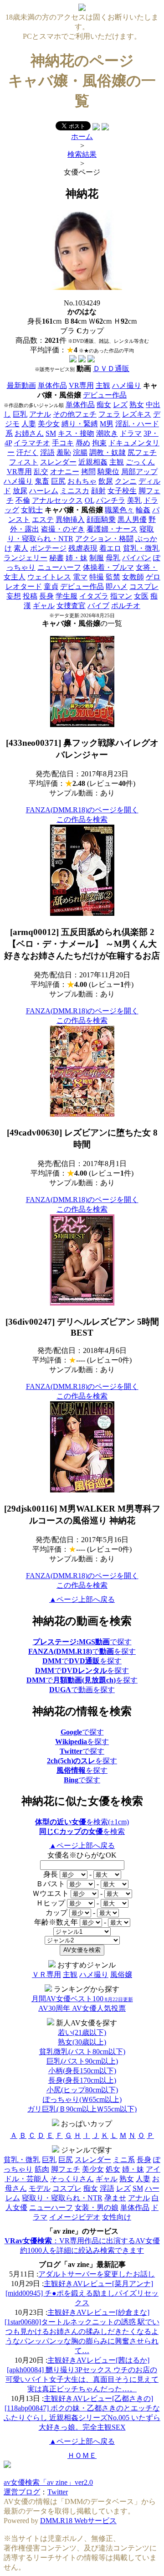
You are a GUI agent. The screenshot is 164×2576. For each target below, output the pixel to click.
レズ (120, 405)
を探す (82, 1742)
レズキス (137, 414)
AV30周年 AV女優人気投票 (82, 2008)
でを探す (82, 1651)
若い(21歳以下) (82, 2032)
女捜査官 (71, 606)
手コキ (63, 443)
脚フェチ (66, 2169)
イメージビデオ (75, 2217)
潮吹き (107, 433)
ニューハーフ (59, 567)
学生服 (67, 596)
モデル (40, 2188)
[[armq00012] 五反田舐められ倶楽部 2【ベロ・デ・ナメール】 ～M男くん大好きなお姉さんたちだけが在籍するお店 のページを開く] (82, 913)
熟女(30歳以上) (82, 2042)
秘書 (56, 558)
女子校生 (122, 491)
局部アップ (139, 472)
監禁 (113, 577)
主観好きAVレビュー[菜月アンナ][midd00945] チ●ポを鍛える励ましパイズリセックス (82, 2293)
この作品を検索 (82, 819)
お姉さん (29, 433)
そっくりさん (72, 2179)
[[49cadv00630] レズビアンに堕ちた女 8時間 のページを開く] (82, 1114)
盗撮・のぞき (63, 529)
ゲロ (153, 577)
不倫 (23, 500)
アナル (40, 414)
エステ (43, 519)
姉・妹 (77, 558)
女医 (141, 596)
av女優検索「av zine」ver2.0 (48, 2482)
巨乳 (20, 414)
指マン (121, 596)
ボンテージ (48, 548)
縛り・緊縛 (80, 424)
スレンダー (58, 462)
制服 (97, 558)
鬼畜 (42, 481)
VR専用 (81, 385)
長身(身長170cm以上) (82, 2080)
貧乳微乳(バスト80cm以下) (82, 2052)
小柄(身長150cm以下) (82, 2071)
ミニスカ (75, 491)
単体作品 (52, 385)
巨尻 (58, 481)
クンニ (126, 481)
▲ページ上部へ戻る (82, 1599)
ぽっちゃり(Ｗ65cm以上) (82, 2099)
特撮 (97, 577)
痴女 (104, 405)
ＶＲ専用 (46, 1975)
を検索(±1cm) (82, 1822)
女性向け (117, 2217)
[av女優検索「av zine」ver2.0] (82, 8)
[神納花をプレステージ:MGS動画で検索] (91, 360)
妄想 (14, 596)
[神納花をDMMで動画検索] (73, 360)
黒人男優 (132, 519)
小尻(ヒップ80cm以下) (82, 2090)
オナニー (65, 472)
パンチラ (111, 500)
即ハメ (117, 586)
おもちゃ (82, 481)
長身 (46, 596)
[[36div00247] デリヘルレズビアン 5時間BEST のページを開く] (82, 1303)
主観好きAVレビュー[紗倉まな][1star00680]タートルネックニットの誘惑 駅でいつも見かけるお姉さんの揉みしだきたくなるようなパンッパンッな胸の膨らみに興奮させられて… (82, 2331)
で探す (82, 1642)
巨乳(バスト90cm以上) (82, 2061)
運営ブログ (22, 2492)
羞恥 (64, 452)
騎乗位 (108, 472)
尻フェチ (142, 452)
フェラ (109, 414)
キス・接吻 (76, 433)
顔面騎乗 (101, 519)
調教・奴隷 (108, 452)
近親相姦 (93, 462)
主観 (103, 385)
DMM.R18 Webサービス (78, 2521)
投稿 (30, 596)
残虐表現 (83, 548)
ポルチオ (126, 606)
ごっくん (140, 462)
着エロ (110, 548)
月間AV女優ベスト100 (82, 1999)
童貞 (51, 586)
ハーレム (44, 491)
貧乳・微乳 (141, 548)
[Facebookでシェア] (96, 128)
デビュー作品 (105, 395)
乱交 (41, 472)
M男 (107, 424)
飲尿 (106, 481)
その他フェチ (75, 414)
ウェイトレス (49, 577)
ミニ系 (124, 2160)
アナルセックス (57, 500)
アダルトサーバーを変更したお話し (97, 2274)
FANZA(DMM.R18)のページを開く (82, 810)
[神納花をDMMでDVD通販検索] (82, 360)
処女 (113, 2169)
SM (51, 433)
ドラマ (131, 433)
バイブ (98, 606)
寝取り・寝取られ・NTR (62, 2198)
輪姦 (143, 510)
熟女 (137, 405)
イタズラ (94, 596)
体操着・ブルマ (108, 567)
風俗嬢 (121, 1975)
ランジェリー (26, 558)
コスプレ (144, 586)
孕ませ (115, 2198)
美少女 (49, 424)
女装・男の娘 (97, 2207)
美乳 (134, 500)
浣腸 (80, 452)
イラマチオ (32, 443)
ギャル (44, 606)
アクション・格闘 (104, 539)
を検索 (82, 1831)
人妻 (29, 424)
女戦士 (32, 510)
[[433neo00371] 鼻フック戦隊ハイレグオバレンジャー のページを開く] (82, 725)
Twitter (58, 2492)
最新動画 (21, 385)
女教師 (133, 577)
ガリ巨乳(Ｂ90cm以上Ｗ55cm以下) (82, 2109)
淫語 (47, 452)
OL (90, 500)
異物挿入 (70, 519)
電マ (80, 577)
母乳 (113, 558)
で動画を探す (82, 1690)
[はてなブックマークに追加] (105, 128)
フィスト (24, 462)
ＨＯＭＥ (82, 2455)
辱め (83, 443)
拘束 (99, 443)
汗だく (27, 452)
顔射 (98, 491)
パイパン (137, 558)
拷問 (88, 472)
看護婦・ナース (112, 529)
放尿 (20, 491)
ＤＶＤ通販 (111, 369)
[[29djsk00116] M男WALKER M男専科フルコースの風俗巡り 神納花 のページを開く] (82, 1490)
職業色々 (119, 510)
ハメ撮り (127, 385)
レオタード (24, 586)
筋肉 (42, 2169)
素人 (21, 548)
